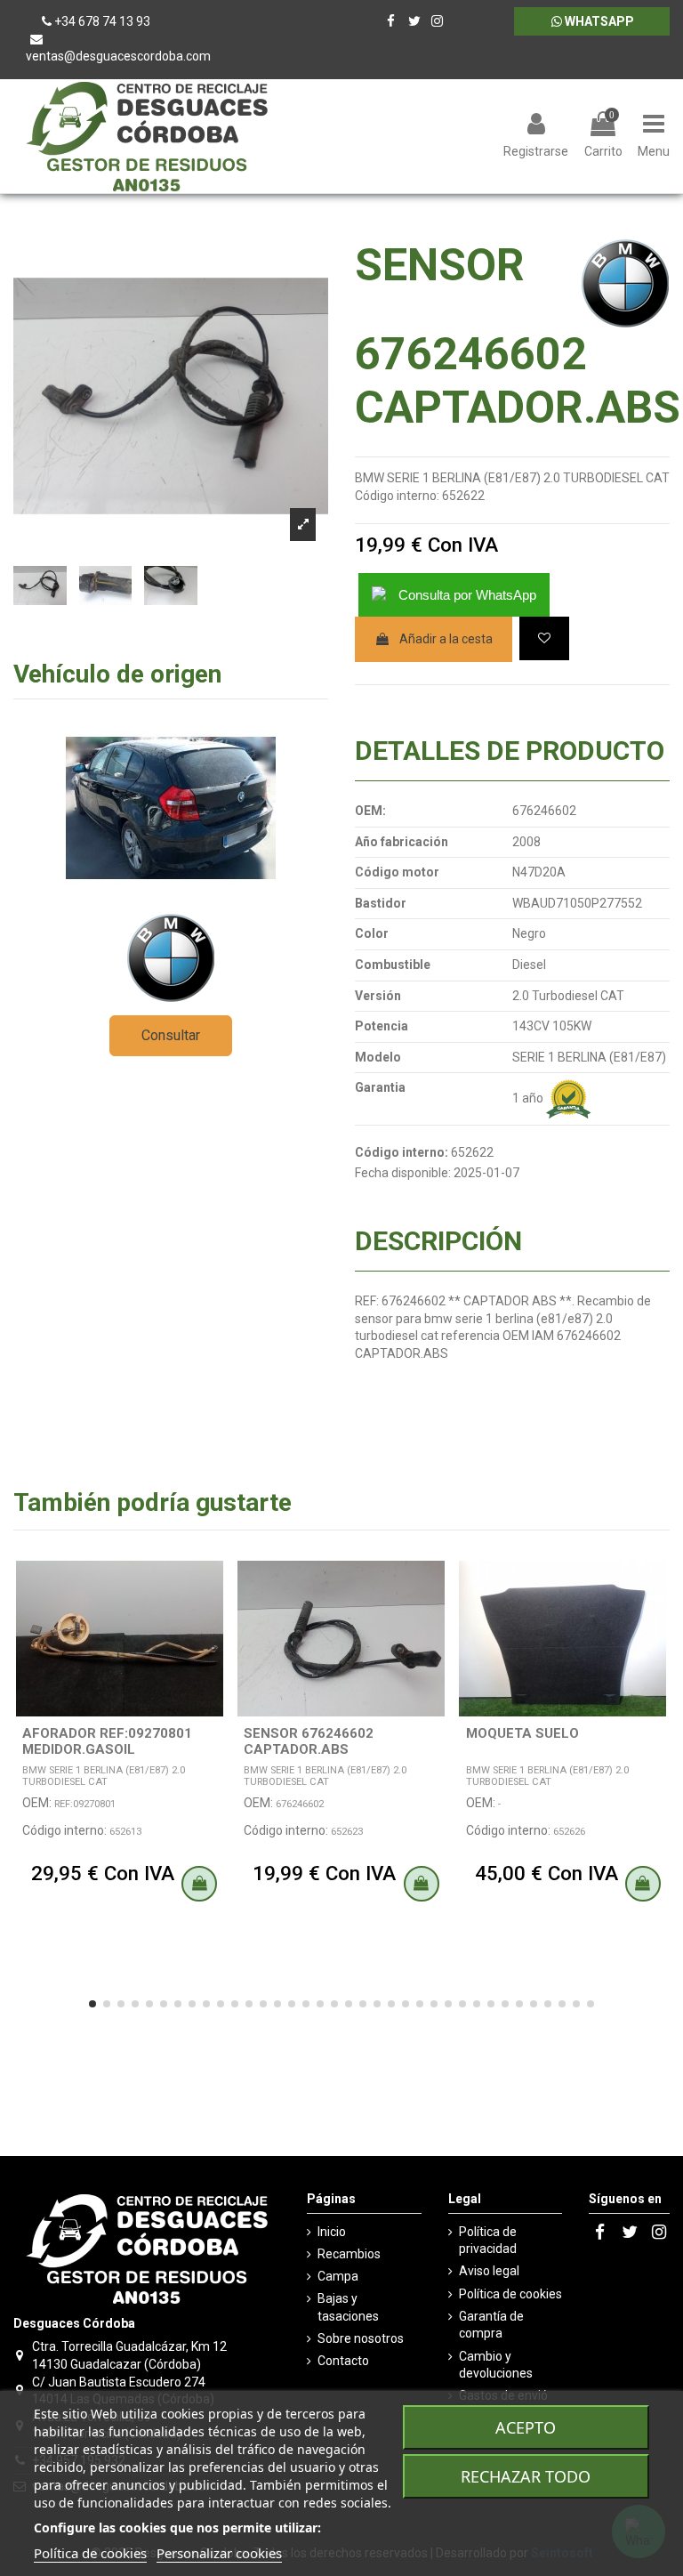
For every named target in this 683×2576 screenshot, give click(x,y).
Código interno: (397, 496)
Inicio (332, 2232)
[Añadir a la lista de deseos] (544, 638)
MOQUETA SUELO (522, 1733)
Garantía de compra (491, 2325)
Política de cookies (510, 2294)
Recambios (349, 2254)
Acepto (526, 2427)
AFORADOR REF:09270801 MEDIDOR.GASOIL (107, 1741)
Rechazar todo (526, 2476)
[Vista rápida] (213, 1619)
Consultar (171, 1035)
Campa (338, 2276)
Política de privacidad (488, 2241)
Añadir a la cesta (446, 639)
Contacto (343, 2361)
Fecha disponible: (403, 1173)
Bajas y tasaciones (348, 2307)
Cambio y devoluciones (496, 2365)
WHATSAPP (598, 21)
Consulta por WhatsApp (467, 595)
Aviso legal (489, 2271)
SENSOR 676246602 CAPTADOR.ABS (309, 1741)
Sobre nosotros (361, 2338)
